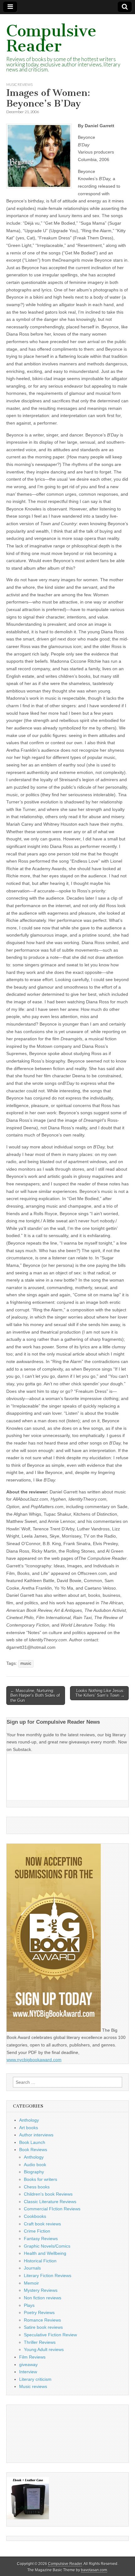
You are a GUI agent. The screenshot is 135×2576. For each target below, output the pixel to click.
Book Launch (32, 2142)
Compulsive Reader (51, 38)
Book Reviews (33, 2150)
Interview (28, 2372)
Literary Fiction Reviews (48, 2276)
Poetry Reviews (39, 2312)
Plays (29, 2305)
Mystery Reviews (41, 2290)
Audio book (35, 2165)
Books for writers (40, 2179)
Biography (34, 2172)
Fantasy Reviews (41, 2239)
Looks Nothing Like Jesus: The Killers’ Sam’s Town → (100, 1693)
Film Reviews (32, 2357)
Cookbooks (35, 2216)
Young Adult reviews (44, 2349)
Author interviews (36, 2135)
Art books (29, 2128)
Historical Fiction (40, 2261)
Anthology (29, 2120)
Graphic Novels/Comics (47, 2246)
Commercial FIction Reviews (52, 2209)
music (26, 1664)
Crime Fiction (37, 2231)
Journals (32, 2268)
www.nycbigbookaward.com (34, 2060)
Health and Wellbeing (45, 2253)
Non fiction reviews (43, 2298)
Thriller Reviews (40, 2342)
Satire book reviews (43, 2327)
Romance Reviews (42, 2320)
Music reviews (19, 84)
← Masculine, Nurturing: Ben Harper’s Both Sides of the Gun (35, 1696)
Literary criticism (35, 2379)
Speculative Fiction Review (50, 2335)
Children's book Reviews (48, 2194)
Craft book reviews (42, 2224)
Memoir (31, 2283)
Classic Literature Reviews (50, 2202)
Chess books (37, 2187)
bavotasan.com (94, 2570)
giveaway (28, 2364)
